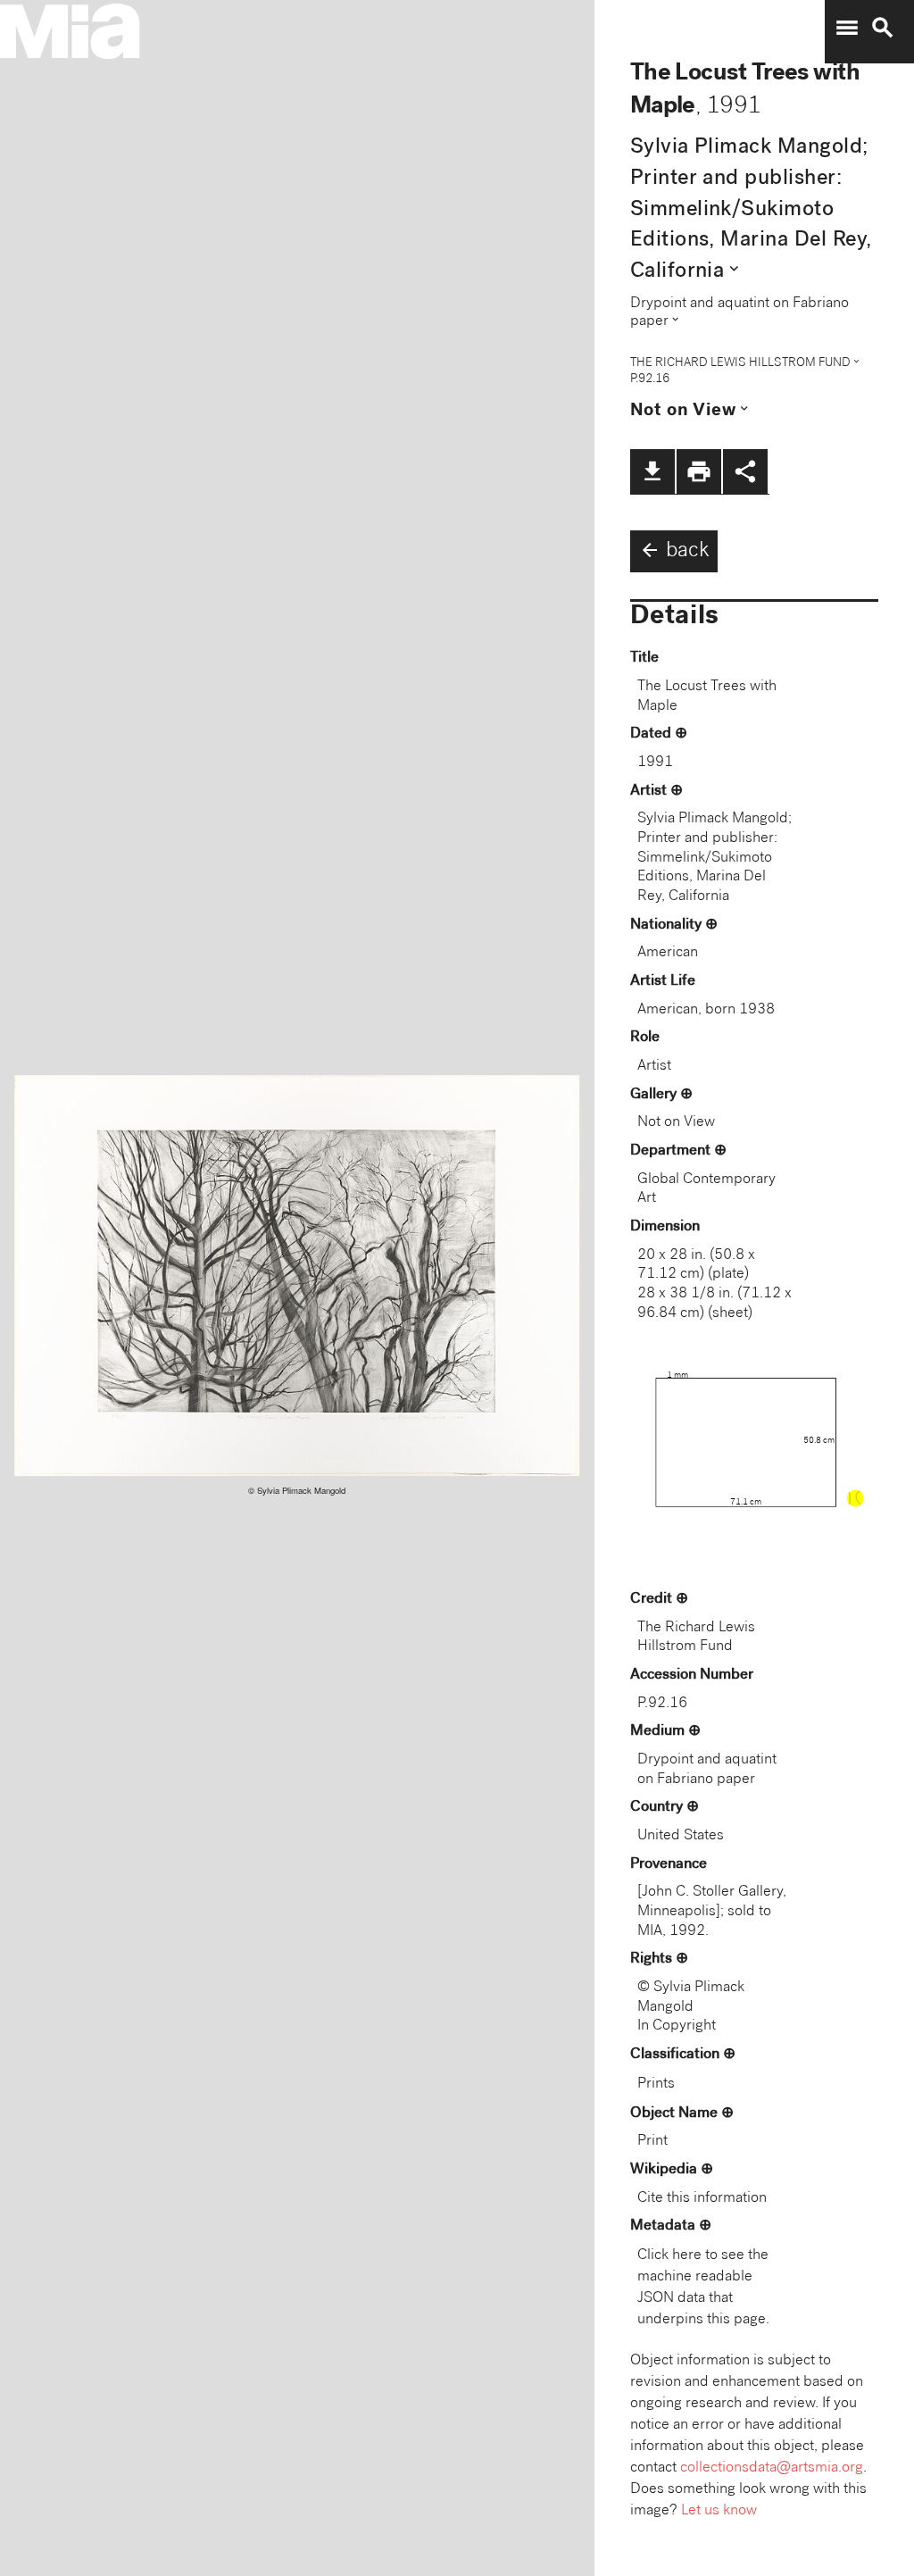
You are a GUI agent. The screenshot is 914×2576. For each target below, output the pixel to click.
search (883, 28)
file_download (652, 471)
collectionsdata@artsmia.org (772, 2468)
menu (847, 28)
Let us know (719, 2511)
